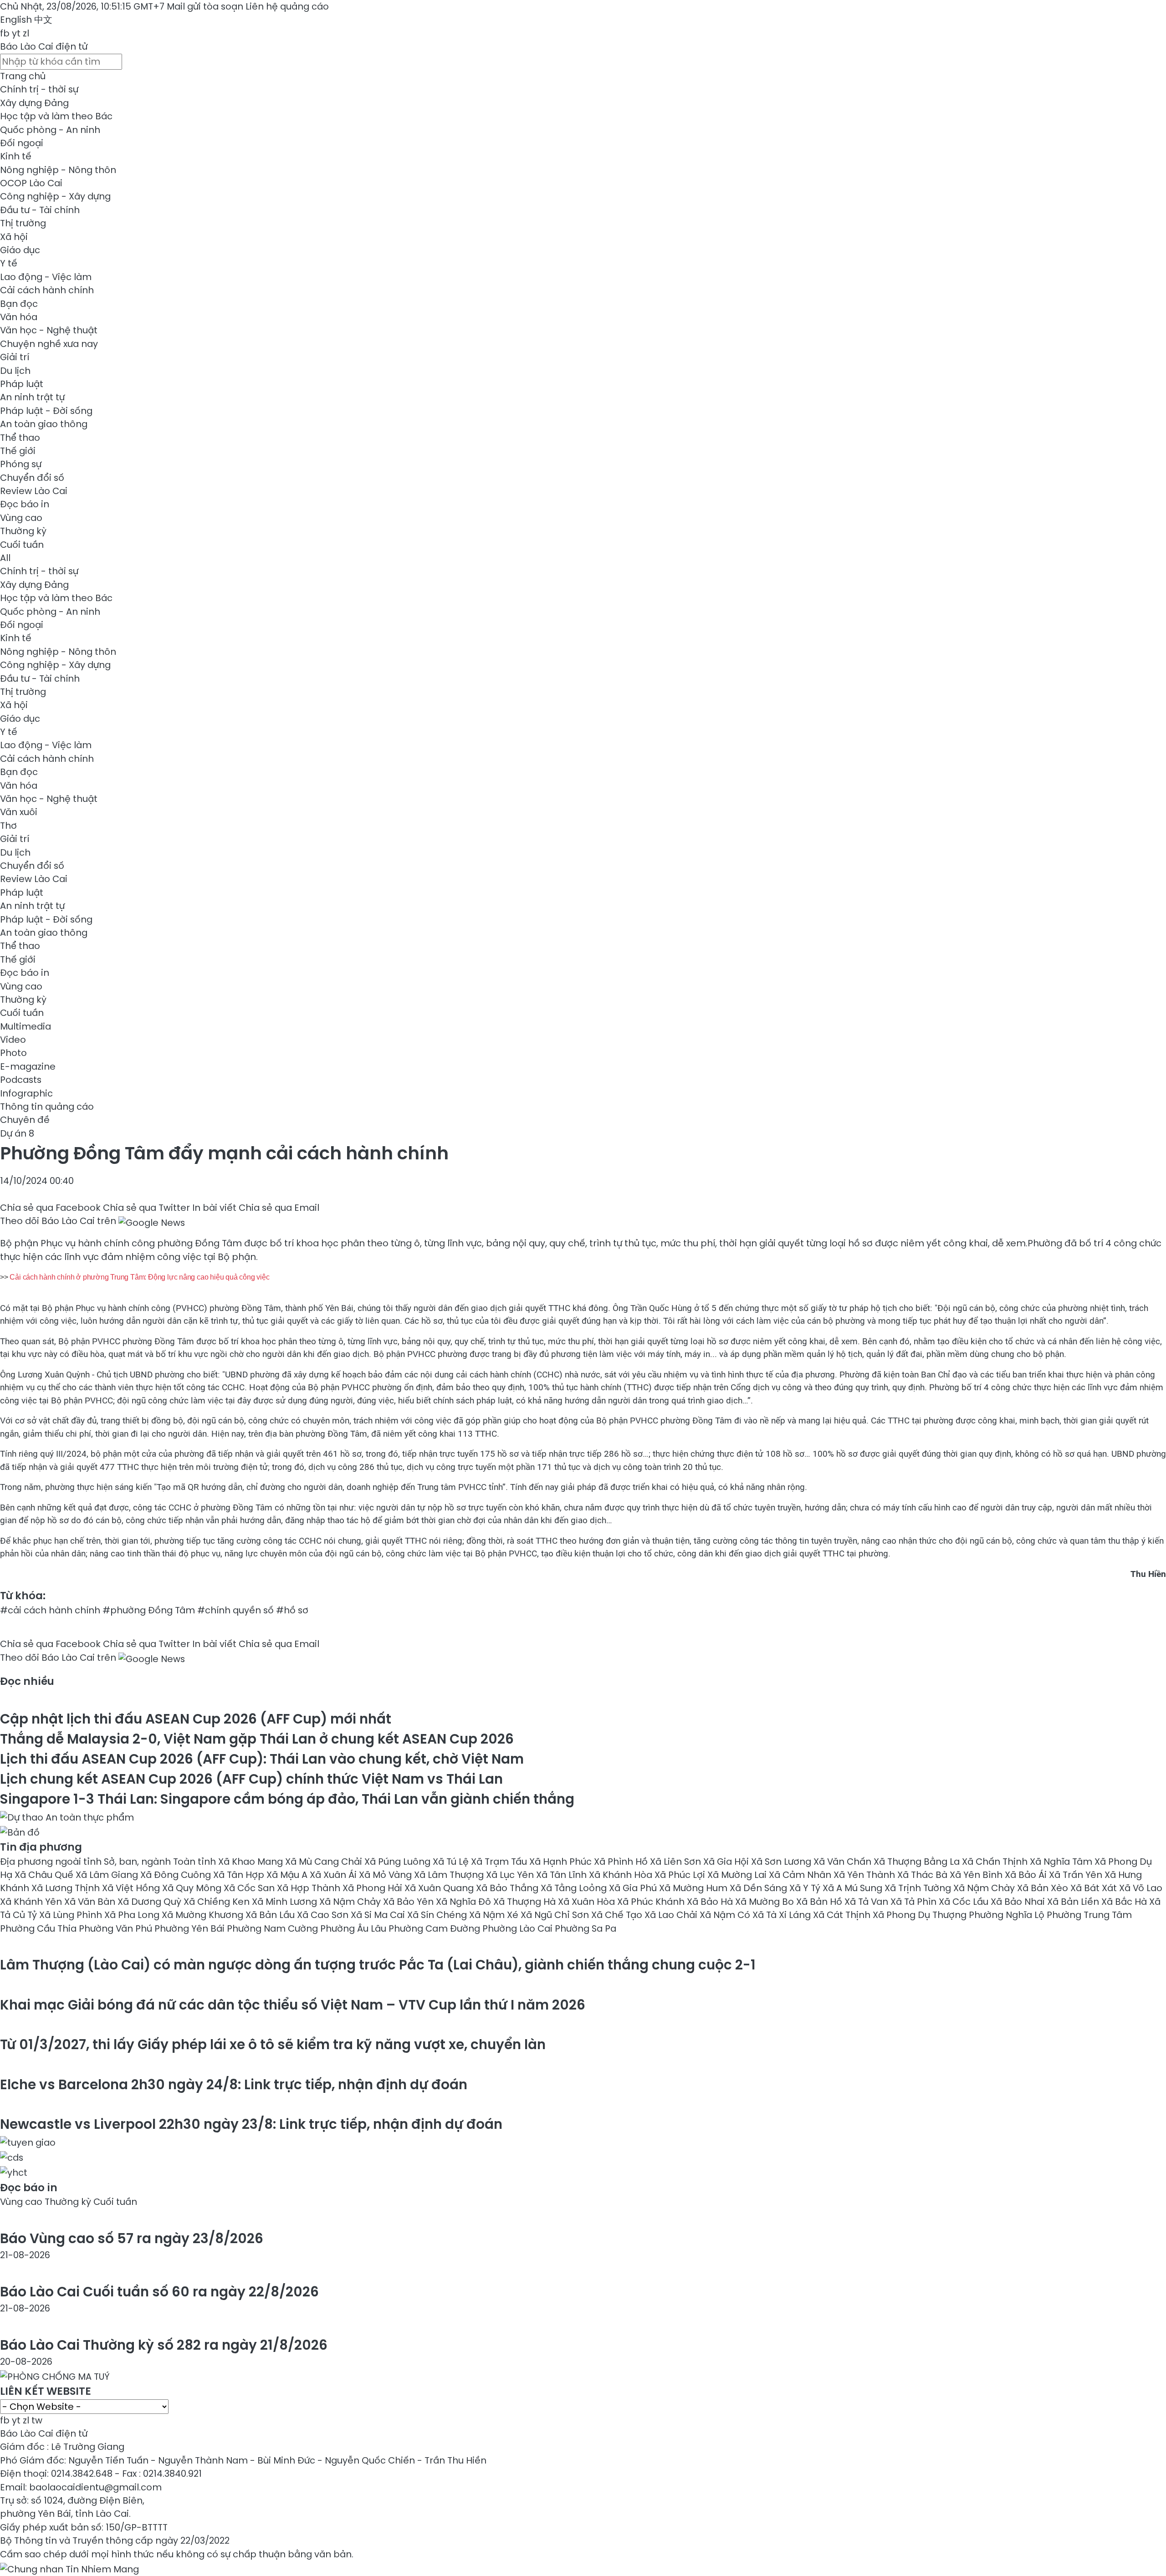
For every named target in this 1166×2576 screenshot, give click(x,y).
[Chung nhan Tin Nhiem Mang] (69, 2567)
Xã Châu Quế (45, 1875)
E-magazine (28, 1066)
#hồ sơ (292, 1610)
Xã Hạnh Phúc (562, 1862)
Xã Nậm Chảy (351, 1902)
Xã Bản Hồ (820, 1902)
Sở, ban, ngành (138, 1862)
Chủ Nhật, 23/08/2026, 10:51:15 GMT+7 (82, 6)
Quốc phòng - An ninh (50, 130)
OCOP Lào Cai (31, 183)
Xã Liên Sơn (677, 1862)
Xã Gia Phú (634, 1888)
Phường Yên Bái (191, 1928)
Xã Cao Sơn (324, 1915)
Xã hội (14, 237)
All (5, 558)
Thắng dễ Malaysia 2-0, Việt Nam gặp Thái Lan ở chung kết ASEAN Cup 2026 (257, 1739)
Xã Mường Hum (694, 1888)
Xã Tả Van (867, 1902)
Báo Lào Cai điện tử (44, 46)
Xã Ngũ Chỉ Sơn (556, 1915)
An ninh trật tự (32, 397)
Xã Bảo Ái (1027, 1875)
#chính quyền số (235, 1610)
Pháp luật (22, 384)
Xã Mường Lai (738, 1875)
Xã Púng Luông (399, 1862)
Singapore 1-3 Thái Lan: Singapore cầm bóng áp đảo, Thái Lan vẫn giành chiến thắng (287, 1799)
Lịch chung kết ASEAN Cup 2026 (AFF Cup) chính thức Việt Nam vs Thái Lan (251, 1779)
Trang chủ (23, 76)
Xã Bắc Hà (1125, 1902)
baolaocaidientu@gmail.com (95, 2487)
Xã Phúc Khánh (652, 1902)
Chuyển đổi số (32, 478)
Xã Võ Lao (1141, 1888)
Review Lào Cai (34, 491)
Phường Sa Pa (586, 1928)
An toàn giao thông (44, 424)
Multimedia (26, 1026)
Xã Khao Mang (252, 1862)
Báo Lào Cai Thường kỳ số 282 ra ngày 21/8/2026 (164, 2345)
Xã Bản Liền (1074, 1902)
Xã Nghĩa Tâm (1062, 1862)
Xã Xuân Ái (334, 1875)
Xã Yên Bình (977, 1875)
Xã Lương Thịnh (67, 1888)
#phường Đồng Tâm (149, 1610)
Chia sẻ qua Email (279, 1208)
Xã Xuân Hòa (588, 1902)
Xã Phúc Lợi (681, 1875)
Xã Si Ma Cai (379, 1915)
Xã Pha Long (133, 1915)
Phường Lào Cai (519, 1928)
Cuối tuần (22, 545)
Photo (13, 1053)
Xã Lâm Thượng (450, 1875)
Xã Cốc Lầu (965, 1902)
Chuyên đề (25, 1120)
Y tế (9, 263)
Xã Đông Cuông (177, 1875)
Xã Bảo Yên (409, 1902)
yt (16, 33)
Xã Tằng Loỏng (575, 1888)
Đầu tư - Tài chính (40, 210)
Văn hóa (19, 317)
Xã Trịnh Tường (919, 1888)
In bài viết (214, 1208)
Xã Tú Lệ (452, 1862)
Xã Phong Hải (373, 1888)
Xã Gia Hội (727, 1862)
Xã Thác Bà (923, 1875)
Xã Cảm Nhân (801, 1875)
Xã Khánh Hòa (622, 1875)
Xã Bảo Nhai (1019, 1902)
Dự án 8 (17, 1133)
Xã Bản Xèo (1044, 1888)
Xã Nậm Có (726, 1915)
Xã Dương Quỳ (151, 1902)
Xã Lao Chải (672, 1915)
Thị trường (23, 223)
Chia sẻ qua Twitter (146, 1208)
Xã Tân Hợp (240, 1875)
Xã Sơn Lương (782, 1862)
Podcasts (21, 1080)
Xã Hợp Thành (310, 1888)
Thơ (8, 826)
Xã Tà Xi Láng (783, 1915)
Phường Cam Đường (435, 1928)
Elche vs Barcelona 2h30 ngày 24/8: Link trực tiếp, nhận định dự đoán (234, 2084)
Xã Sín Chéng (438, 1915)
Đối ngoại (22, 143)
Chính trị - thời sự (39, 89)
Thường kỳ (23, 531)
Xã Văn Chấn (844, 1862)
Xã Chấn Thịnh (996, 1862)
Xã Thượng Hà (526, 1902)
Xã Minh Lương (286, 1902)
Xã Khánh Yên (32, 1902)
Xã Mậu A (288, 1875)
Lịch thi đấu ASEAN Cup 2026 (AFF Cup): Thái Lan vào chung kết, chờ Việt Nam (262, 1759)
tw (37, 2420)
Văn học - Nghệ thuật (49, 330)
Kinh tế (16, 156)
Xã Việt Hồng (132, 1888)
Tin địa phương (41, 1847)
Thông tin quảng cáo (47, 1107)
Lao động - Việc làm (46, 277)
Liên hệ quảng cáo (287, 6)
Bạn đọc (19, 304)
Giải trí (15, 357)
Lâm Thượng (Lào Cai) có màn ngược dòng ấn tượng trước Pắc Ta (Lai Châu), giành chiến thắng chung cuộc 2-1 (378, 1965)
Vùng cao (21, 518)
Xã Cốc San (250, 1888)
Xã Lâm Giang (108, 1875)
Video (13, 1040)
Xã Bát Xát (1095, 1888)
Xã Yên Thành (865, 1875)
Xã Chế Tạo (618, 1915)
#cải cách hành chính (50, 1610)
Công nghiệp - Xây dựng (55, 196)
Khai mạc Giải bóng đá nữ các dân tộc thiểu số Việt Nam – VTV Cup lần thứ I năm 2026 (293, 2005)
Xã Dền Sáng (759, 1888)
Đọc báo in (25, 504)
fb (5, 33)
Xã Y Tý (806, 1888)
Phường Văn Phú (117, 1928)
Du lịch (15, 371)
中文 (43, 20)
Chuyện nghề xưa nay (49, 344)
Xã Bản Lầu (271, 1915)
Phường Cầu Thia (39, 1928)
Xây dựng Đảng (34, 103)
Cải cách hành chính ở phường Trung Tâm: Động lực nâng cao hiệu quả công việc (139, 1277)
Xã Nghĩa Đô (465, 1902)
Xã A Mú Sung (854, 1888)
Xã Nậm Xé (495, 1915)
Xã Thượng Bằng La (918, 1862)
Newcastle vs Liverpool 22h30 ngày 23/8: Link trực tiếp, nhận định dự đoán (251, 2124)
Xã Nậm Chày (985, 1888)
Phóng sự (21, 464)
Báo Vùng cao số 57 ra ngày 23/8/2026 (132, 2238)
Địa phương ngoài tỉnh (52, 1862)
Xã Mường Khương (204, 1915)
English (16, 20)
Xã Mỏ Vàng (386, 1875)
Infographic (26, 1093)
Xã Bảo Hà (711, 1902)
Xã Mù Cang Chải (325, 1862)
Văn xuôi (19, 812)
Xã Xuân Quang (440, 1888)
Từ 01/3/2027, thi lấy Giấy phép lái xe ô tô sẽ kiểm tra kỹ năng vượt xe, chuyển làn (273, 2044)
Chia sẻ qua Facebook (50, 1208)
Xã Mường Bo (766, 1902)
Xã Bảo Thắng (508, 1888)
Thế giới (18, 451)
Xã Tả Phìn (915, 1902)
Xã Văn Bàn (91, 1902)
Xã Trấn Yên (1077, 1875)
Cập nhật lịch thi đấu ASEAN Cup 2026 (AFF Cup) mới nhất (196, 1719)
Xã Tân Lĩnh (563, 1875)
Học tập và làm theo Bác (56, 116)
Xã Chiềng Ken (218, 1902)
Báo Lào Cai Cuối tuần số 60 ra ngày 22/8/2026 (159, 2292)
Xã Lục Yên (511, 1875)
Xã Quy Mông (193, 1888)
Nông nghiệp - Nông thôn (58, 170)
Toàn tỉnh (196, 1862)
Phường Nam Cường (274, 1928)
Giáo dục (20, 250)
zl (26, 33)
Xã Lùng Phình (72, 1915)
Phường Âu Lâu (354, 1928)
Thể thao (20, 438)
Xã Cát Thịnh (843, 1915)
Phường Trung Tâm (1089, 1915)
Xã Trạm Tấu (500, 1862)
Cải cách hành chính (47, 290)
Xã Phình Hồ (622, 1862)
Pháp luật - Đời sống (46, 411)
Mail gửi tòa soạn (206, 6)
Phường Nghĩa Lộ (1008, 1915)
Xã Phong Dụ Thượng (921, 1915)
